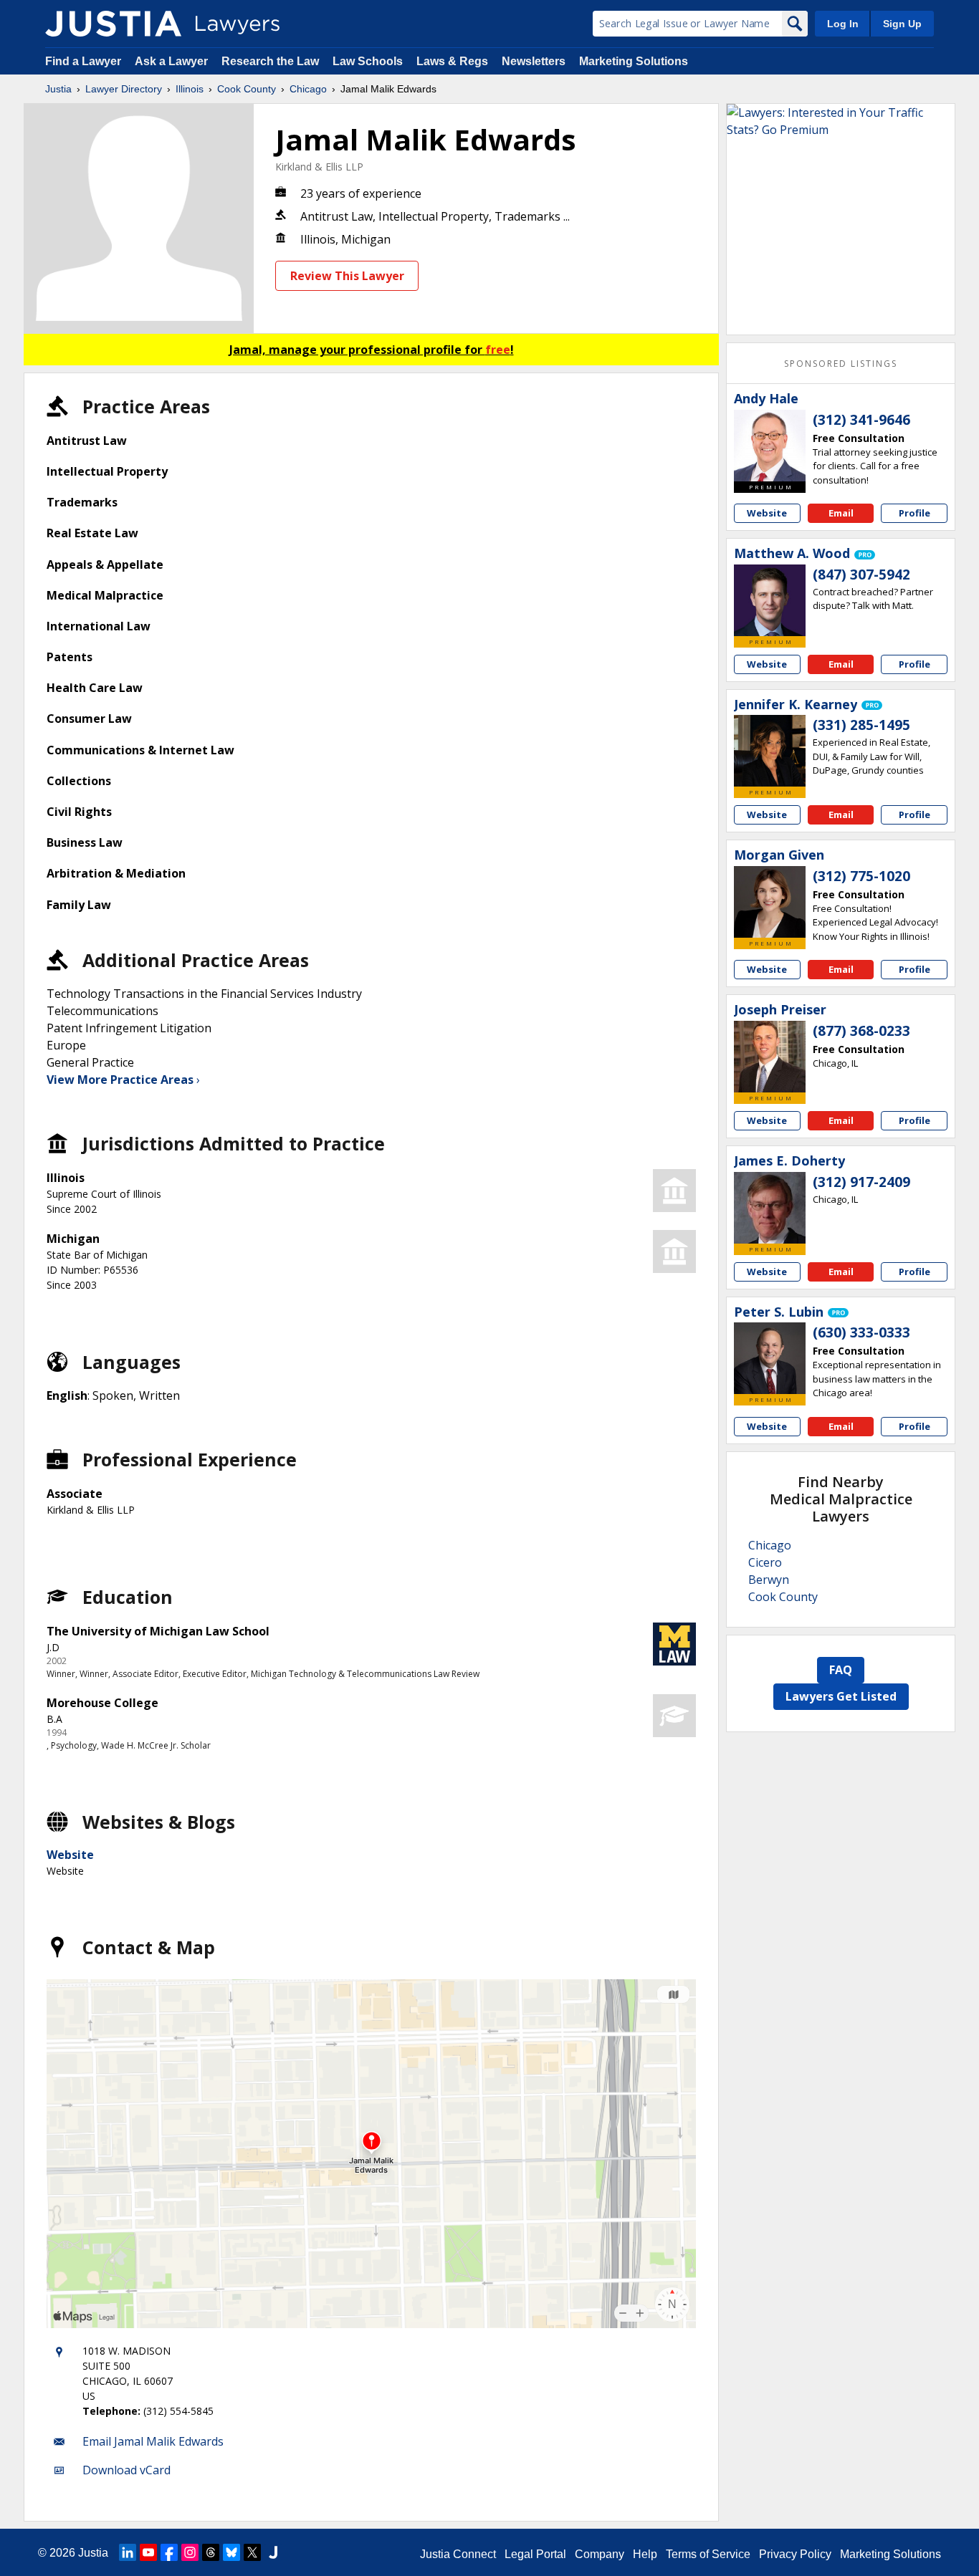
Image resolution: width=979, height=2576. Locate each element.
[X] (252, 2552)
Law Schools (368, 61)
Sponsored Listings (841, 364)
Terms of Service (708, 2554)
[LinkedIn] (128, 2552)
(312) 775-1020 (861, 876)
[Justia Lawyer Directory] (113, 24)
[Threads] (211, 2552)
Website (70, 1855)
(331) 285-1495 (861, 725)
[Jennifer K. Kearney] (770, 751)
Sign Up (902, 24)
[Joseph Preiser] (770, 1057)
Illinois (190, 89)
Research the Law (270, 61)
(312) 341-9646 (861, 420)
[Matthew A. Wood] (770, 600)
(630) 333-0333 (861, 1332)
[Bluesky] (231, 2552)
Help (645, 2554)
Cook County (247, 89)
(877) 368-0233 (861, 1031)
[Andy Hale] (770, 446)
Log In (843, 24)
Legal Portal (535, 2554)
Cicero (765, 1562)
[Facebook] (169, 2552)
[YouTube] (148, 2552)
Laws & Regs (452, 61)
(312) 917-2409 (861, 1182)
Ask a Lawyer (173, 61)
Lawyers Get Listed (841, 1696)
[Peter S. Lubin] (770, 1358)
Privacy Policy (795, 2554)
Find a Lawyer (83, 61)
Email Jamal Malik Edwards (153, 2441)
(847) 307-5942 (861, 575)
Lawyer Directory (124, 89)
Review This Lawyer (347, 276)
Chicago (308, 89)
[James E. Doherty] (770, 1208)
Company (600, 2554)
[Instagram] (190, 2552)
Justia (58, 89)
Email (841, 513)
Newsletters (534, 61)
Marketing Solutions (634, 61)
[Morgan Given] (770, 902)
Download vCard (126, 2470)
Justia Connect (458, 2554)
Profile (914, 513)
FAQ (841, 1670)
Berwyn (769, 1580)
